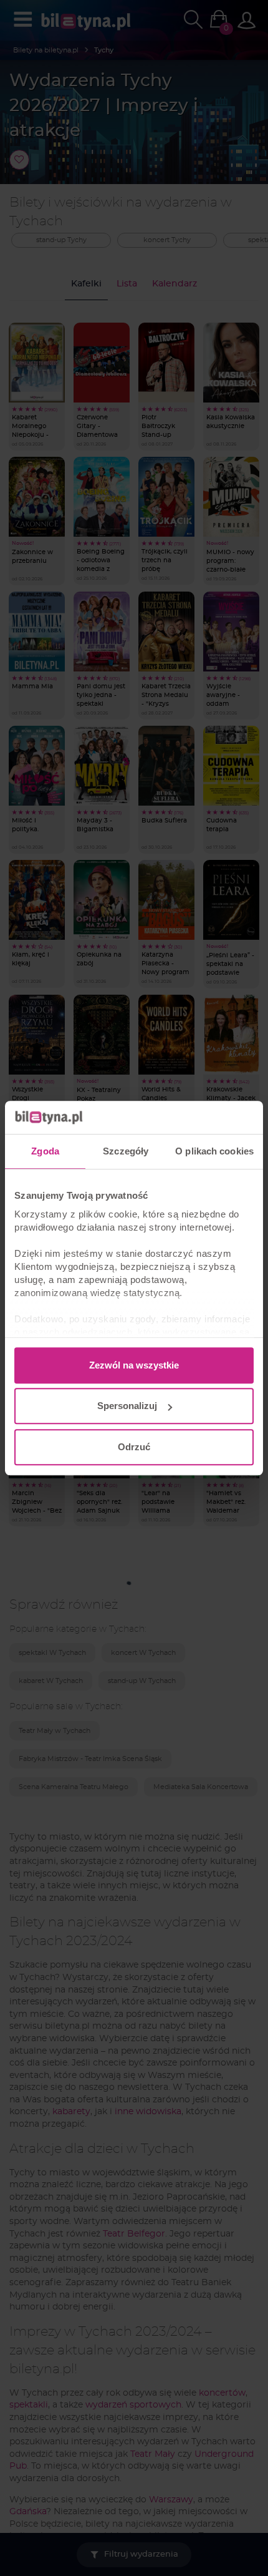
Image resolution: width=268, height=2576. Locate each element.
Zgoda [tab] (45, 1151)
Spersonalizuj (127, 1406)
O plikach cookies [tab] (214, 1151)
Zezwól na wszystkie (134, 1365)
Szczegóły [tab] (126, 1151)
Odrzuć (134, 1447)
